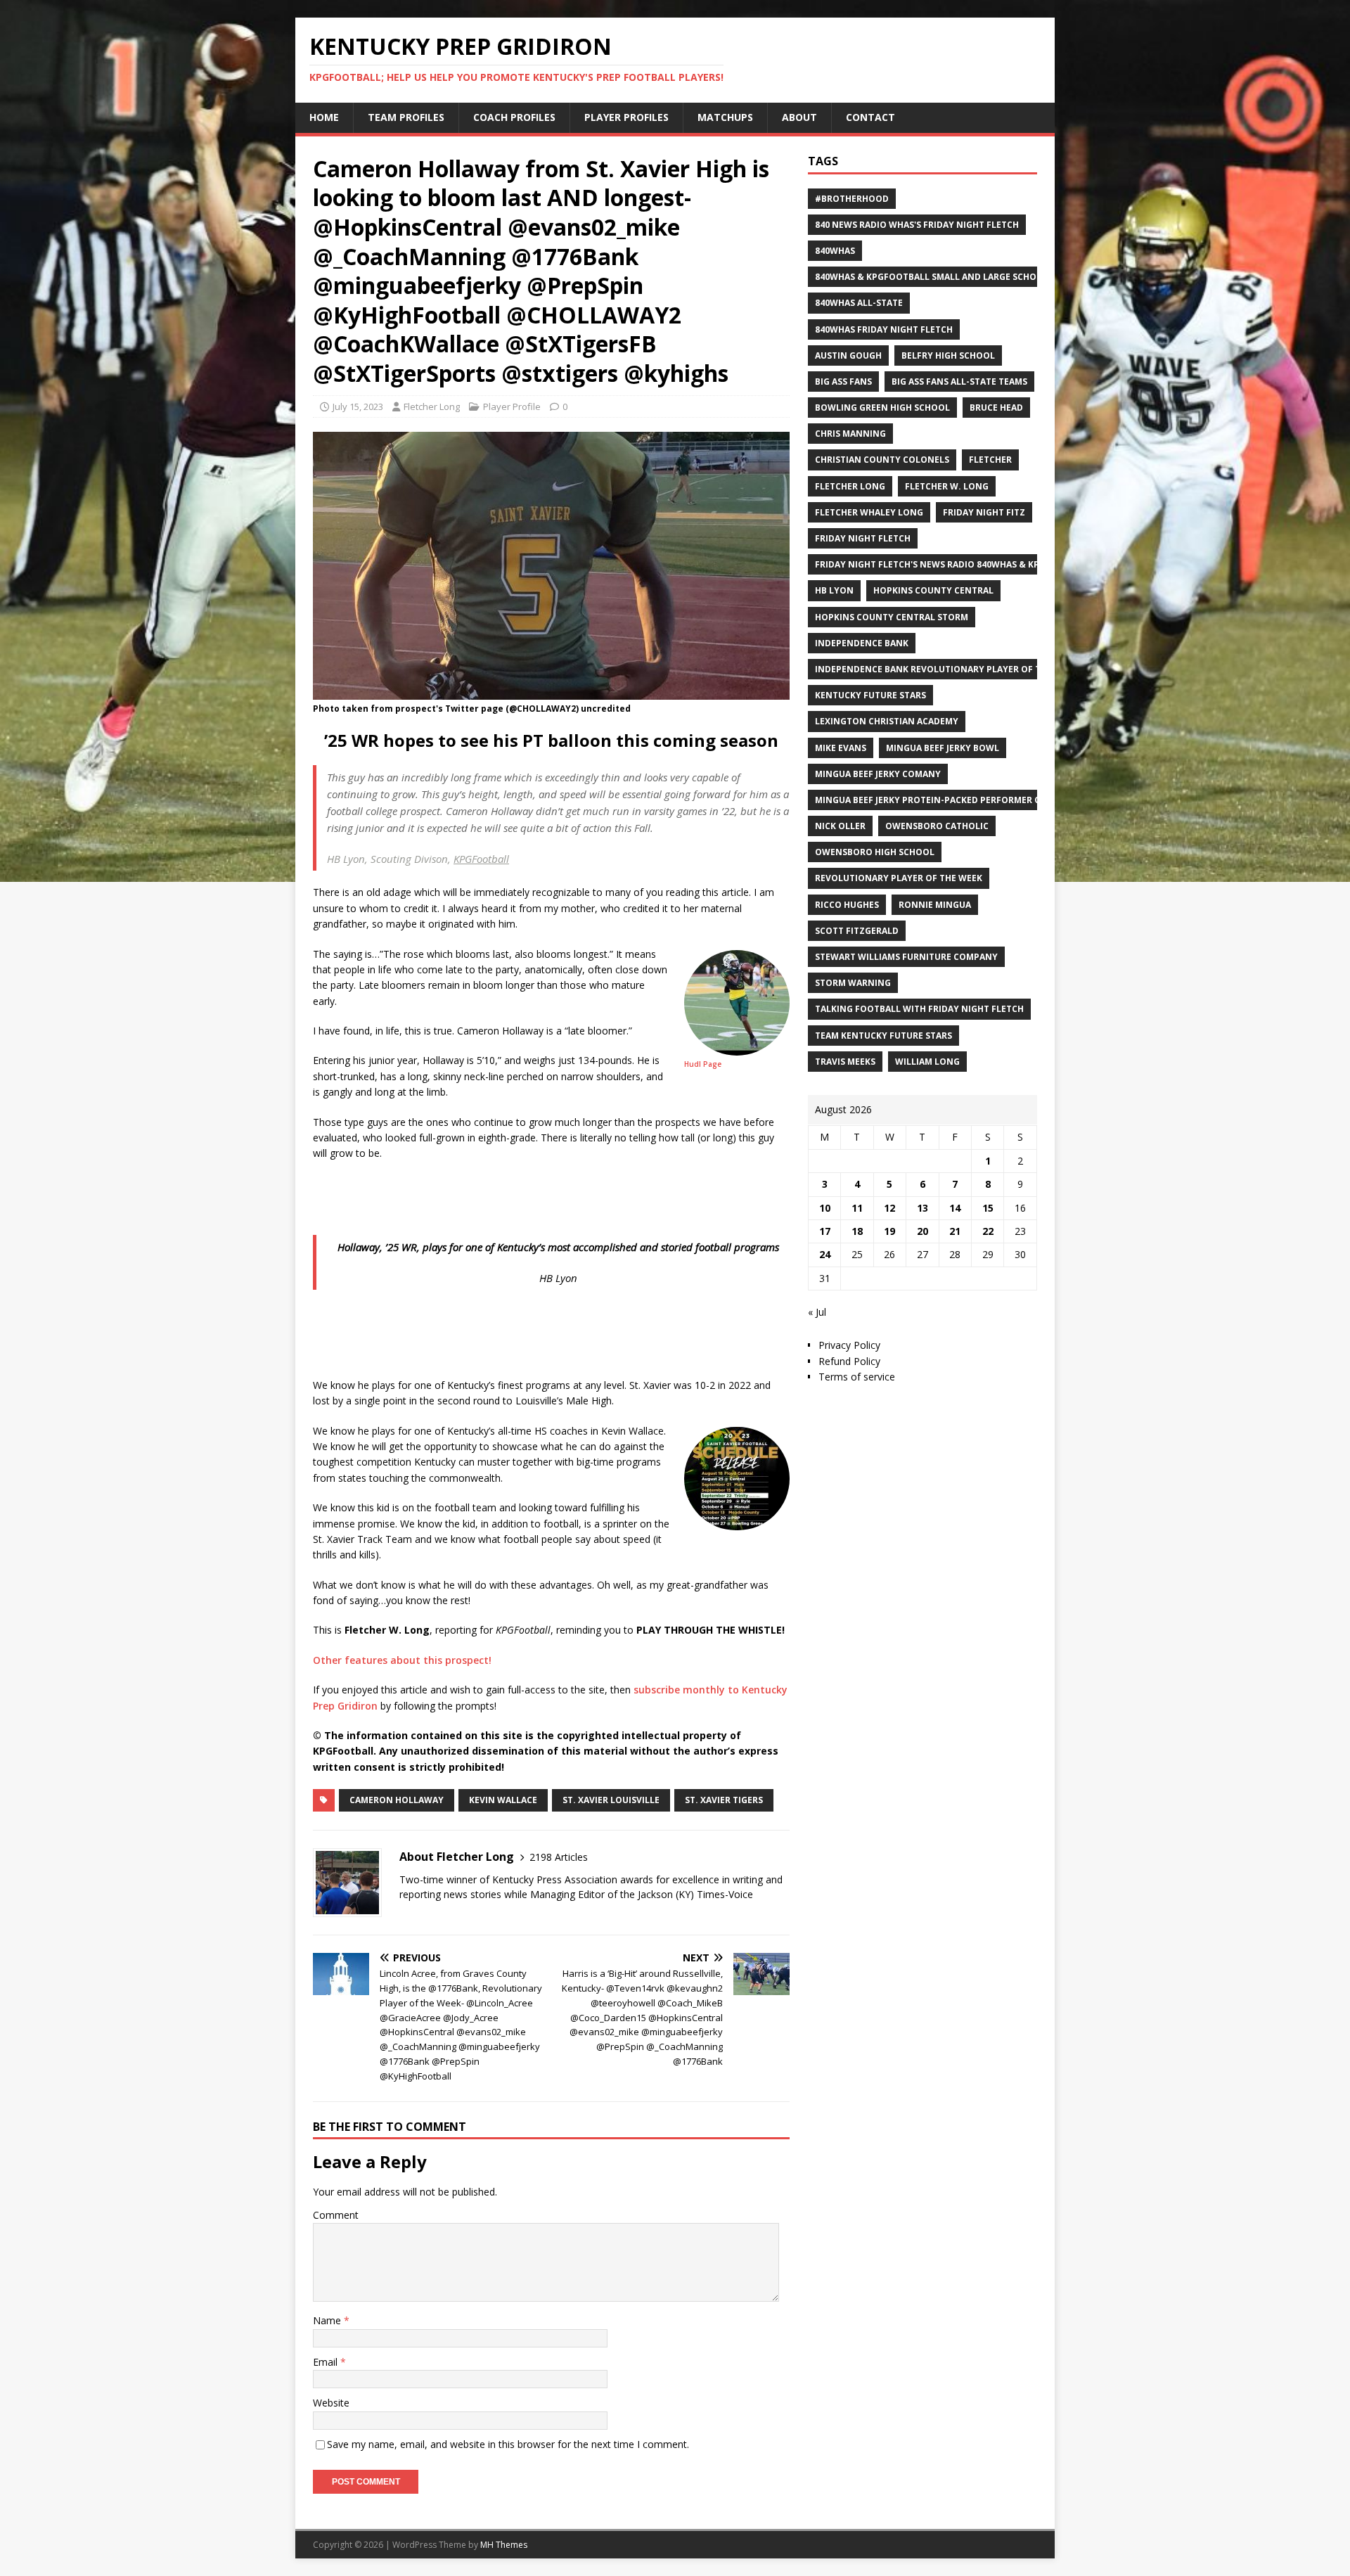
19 (889, 1231)
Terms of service (857, 1377)
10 (825, 1208)
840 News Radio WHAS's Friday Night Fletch (917, 225)
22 (988, 1231)
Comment (336, 2215)
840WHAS (835, 251)
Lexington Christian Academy (887, 721)
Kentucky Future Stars (870, 695)
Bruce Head (996, 408)
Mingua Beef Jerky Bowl (943, 748)
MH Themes (504, 2545)
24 (825, 1254)
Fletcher (990, 460)
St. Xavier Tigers (724, 1800)
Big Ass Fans (843, 382)
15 (988, 1208)
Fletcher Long (432, 406)
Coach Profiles (514, 117)
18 (857, 1231)
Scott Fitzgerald (857, 931)
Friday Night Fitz (984, 512)
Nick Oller (840, 826)
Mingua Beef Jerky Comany (878, 774)
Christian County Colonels (882, 460)
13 (922, 1208)
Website (331, 2403)
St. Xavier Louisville (611, 1800)
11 (857, 1208)
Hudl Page (703, 1064)
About (799, 117)
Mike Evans (841, 748)
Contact (870, 117)
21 (955, 1231)
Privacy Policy (849, 1345)
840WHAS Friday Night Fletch (884, 329)
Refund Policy (849, 1361)
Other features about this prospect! (402, 1660)
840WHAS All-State (859, 303)
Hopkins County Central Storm (892, 617)
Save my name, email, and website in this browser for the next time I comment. (508, 2444)
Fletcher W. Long (947, 486)
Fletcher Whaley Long (869, 512)
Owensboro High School (875, 852)
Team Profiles (406, 117)
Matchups (725, 117)
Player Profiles (626, 117)
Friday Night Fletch (863, 538)
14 (955, 1208)
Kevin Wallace (503, 1800)
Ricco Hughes (847, 905)
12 (889, 1208)
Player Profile (512, 406)
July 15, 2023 (358, 406)
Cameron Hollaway (397, 1800)
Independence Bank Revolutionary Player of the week (946, 669)
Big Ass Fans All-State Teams (959, 382)
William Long (927, 1062)
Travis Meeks (845, 1062)
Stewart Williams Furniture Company (906, 957)
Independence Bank (862, 643)
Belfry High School (948, 355)
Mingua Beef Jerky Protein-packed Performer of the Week (953, 800)
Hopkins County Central (933, 590)
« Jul (817, 1312)
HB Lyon (834, 590)
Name (328, 2320)
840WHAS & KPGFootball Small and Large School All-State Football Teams (995, 277)
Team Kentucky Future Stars (883, 1036)
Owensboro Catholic (937, 826)
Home (324, 117)
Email (327, 2362)
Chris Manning (850, 434)
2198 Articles (559, 1857)
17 (825, 1231)
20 (922, 1231)
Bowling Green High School (882, 408)
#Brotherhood (852, 199)
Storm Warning (853, 983)
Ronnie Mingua (935, 905)
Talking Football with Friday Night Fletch (919, 1009)
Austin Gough (848, 355)
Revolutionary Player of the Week (899, 878)
